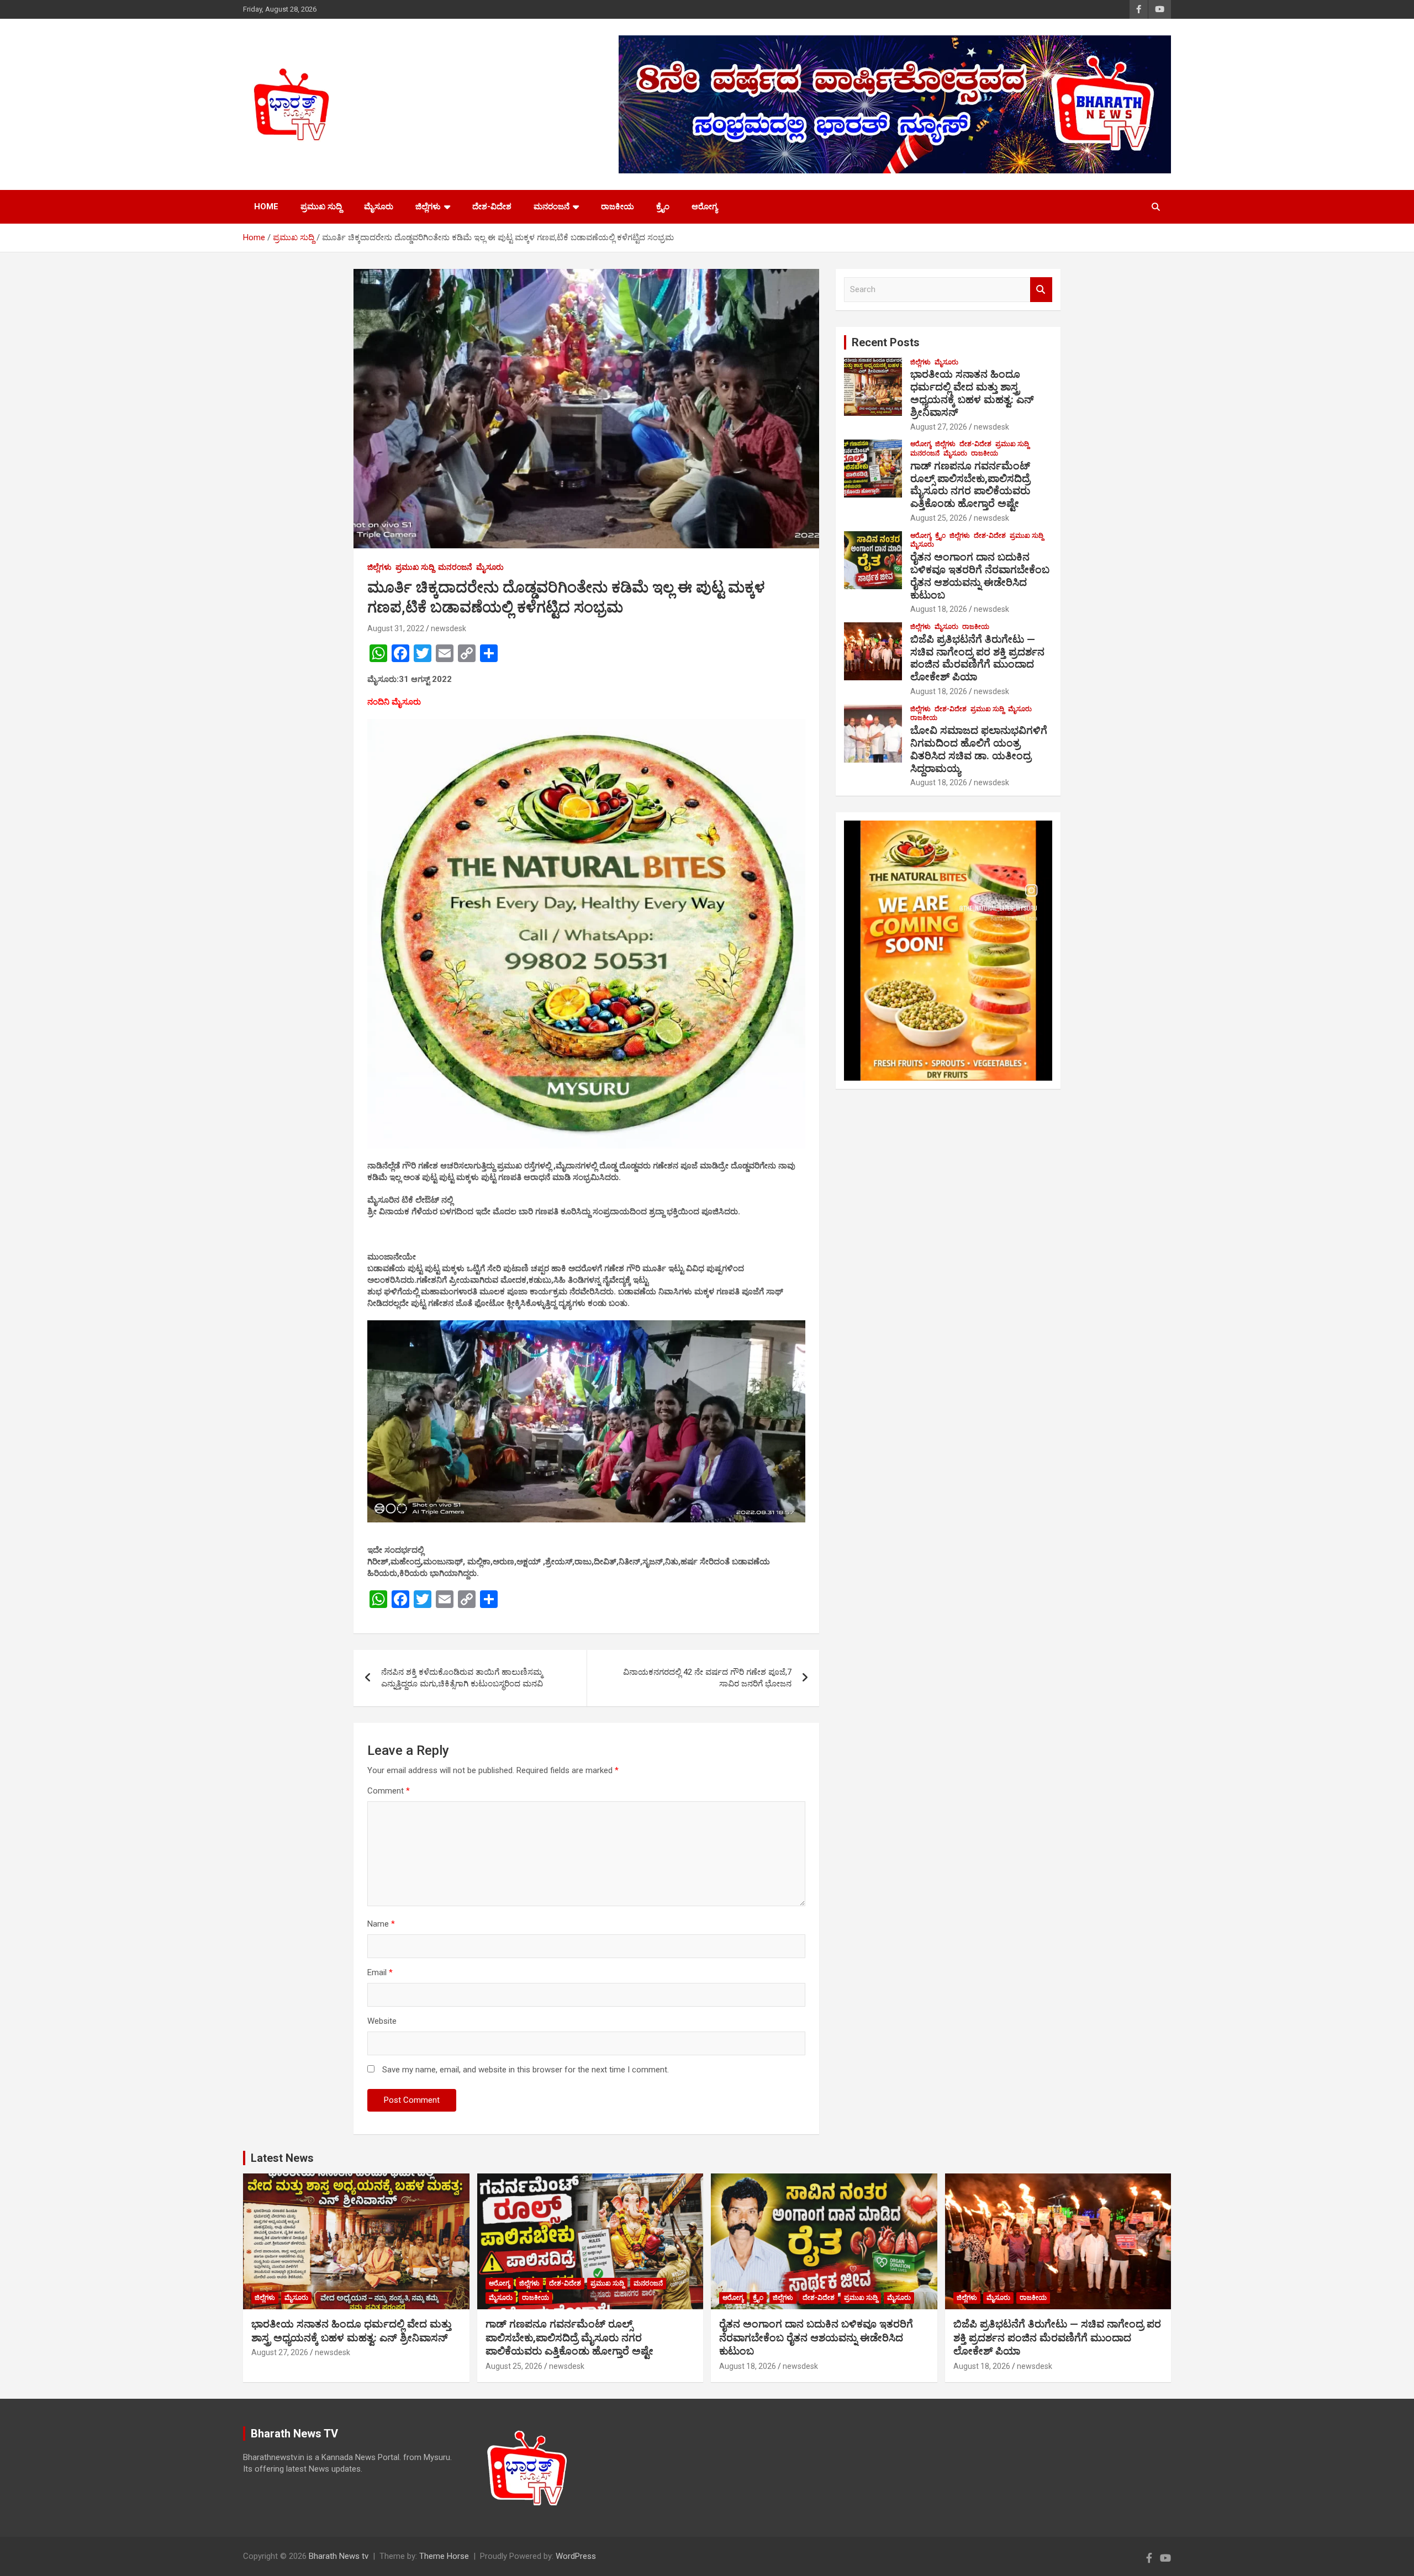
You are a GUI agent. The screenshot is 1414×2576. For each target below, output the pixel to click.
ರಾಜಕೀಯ (618, 207)
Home (266, 207)
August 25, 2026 (939, 518)
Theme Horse (444, 2556)
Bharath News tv (339, 2556)
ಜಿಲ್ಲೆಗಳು (428, 207)
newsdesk (449, 628)
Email (380, 1972)
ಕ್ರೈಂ (663, 207)
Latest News (282, 2158)
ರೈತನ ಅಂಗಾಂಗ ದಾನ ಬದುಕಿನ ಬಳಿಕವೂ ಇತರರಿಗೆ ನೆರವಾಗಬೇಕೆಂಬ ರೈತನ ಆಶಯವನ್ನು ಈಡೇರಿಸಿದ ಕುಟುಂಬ (980, 576)
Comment (389, 1791)
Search (1041, 290)
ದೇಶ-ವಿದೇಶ (492, 207)
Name (381, 1924)
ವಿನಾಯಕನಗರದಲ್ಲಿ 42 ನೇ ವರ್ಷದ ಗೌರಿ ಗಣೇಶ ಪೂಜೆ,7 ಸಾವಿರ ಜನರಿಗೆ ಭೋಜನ (707, 1678)
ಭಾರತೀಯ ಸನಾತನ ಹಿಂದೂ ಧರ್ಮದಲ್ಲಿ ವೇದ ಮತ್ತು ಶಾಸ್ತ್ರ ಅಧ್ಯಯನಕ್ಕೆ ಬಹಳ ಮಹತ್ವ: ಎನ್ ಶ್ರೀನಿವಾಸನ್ (972, 393)
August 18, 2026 (939, 609)
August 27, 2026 (939, 427)
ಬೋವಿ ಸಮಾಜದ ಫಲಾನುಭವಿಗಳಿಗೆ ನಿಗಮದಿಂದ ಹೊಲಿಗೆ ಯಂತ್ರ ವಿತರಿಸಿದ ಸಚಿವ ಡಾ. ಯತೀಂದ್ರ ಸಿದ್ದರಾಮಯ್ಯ (979, 749)
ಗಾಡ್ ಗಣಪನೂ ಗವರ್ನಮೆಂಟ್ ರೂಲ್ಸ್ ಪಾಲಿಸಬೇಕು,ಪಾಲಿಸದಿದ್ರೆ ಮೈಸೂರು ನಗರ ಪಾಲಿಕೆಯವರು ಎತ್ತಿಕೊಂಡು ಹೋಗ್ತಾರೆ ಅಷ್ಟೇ (970, 485)
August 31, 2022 (396, 628)
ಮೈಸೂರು (379, 207)
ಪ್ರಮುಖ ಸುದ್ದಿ (321, 207)
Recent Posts (886, 342)
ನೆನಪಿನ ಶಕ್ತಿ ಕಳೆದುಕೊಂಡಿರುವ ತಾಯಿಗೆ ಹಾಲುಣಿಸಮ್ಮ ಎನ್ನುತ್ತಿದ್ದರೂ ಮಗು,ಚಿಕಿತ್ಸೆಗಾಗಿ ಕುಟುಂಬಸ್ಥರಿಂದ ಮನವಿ (462, 1678)
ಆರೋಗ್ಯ (705, 207)
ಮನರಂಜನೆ (552, 207)
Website (382, 2021)
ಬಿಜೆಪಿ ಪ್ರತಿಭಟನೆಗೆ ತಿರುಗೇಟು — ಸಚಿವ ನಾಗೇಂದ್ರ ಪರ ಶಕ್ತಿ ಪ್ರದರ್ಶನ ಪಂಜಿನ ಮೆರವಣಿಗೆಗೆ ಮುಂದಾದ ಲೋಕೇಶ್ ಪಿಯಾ (977, 658)
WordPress (576, 2556)
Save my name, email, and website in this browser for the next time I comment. (526, 2070)
